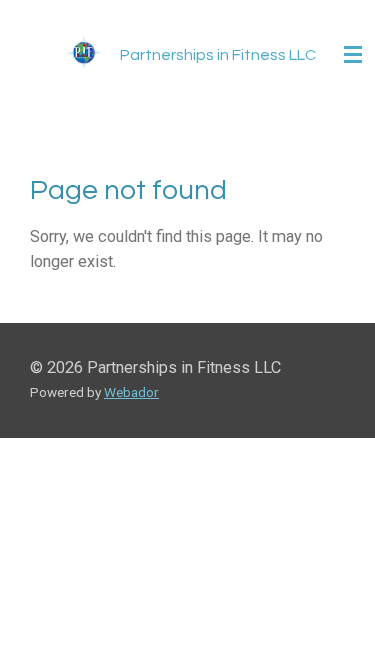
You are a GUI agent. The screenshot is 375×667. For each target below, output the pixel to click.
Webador (131, 392)
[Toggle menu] (353, 55)
